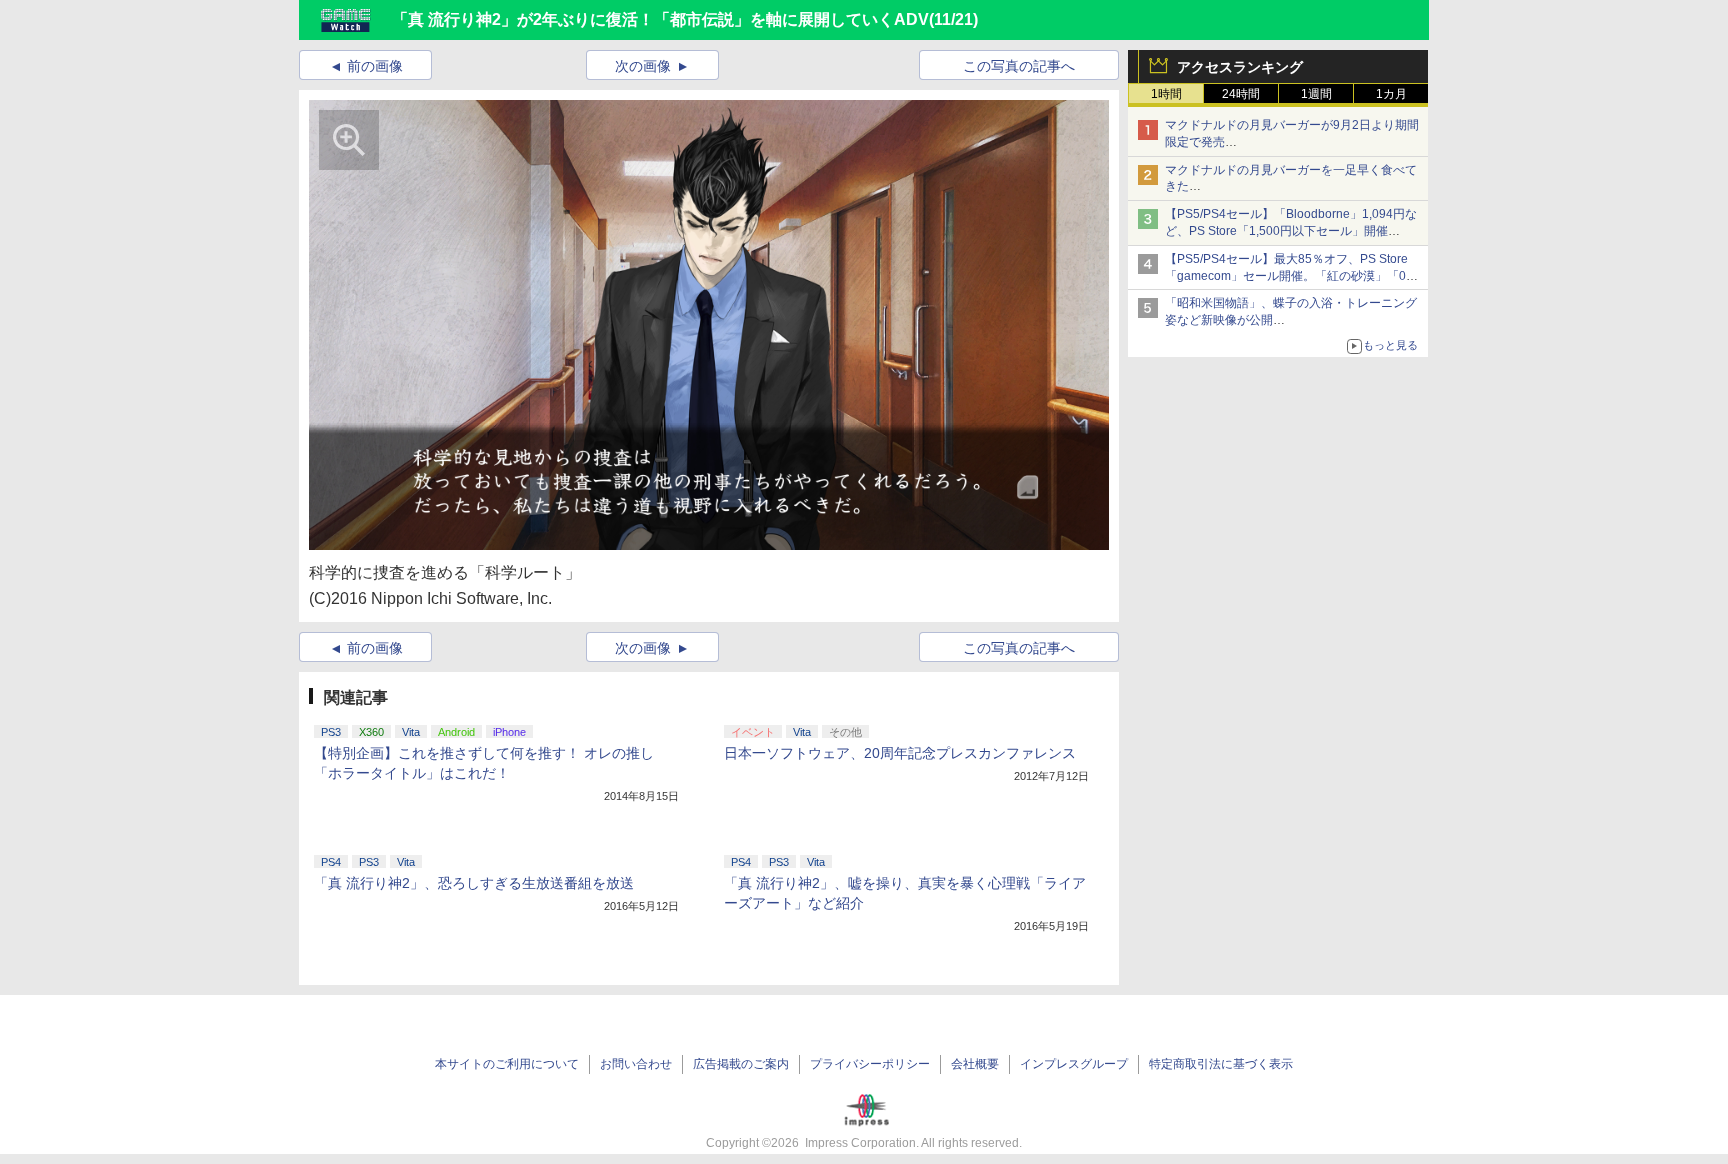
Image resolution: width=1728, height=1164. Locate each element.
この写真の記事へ (1019, 66)
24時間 (1241, 94)
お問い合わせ (636, 1064)
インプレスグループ (1074, 1064)
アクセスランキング (1240, 67)
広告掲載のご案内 (741, 1064)
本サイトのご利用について (507, 1064)
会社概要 (975, 1064)
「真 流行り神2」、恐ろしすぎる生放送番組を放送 (474, 883)
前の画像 (375, 66)
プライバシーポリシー (870, 1064)
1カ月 (1391, 94)
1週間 (1316, 94)
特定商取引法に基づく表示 (1221, 1064)
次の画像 (643, 66)
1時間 (1166, 94)
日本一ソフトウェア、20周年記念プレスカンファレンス (900, 753)
